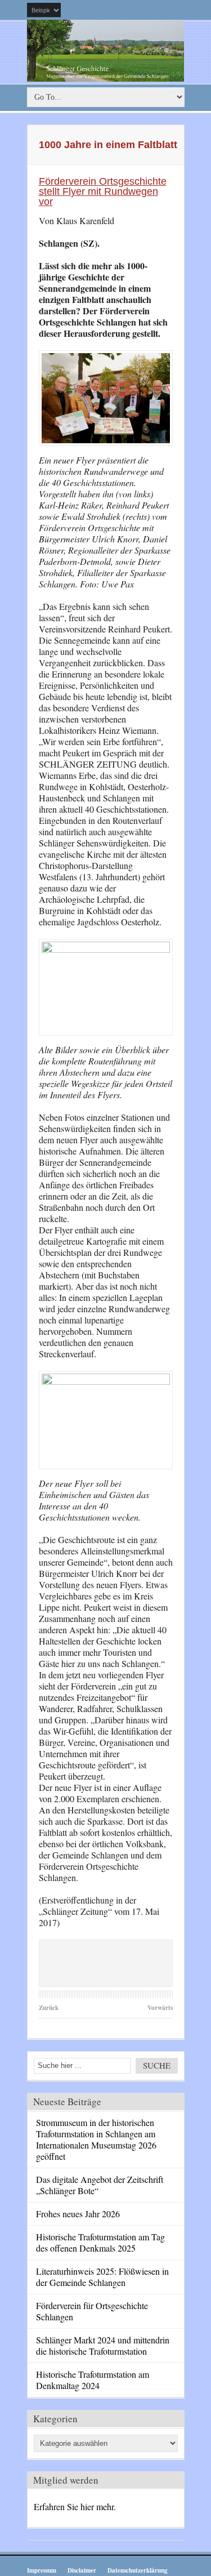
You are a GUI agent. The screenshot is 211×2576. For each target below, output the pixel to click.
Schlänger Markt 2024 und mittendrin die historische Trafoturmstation (103, 2345)
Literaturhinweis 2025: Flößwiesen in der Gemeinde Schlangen (102, 2277)
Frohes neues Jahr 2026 (78, 2214)
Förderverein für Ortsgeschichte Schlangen (92, 2311)
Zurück (49, 2008)
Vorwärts (160, 2008)
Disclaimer (82, 2570)
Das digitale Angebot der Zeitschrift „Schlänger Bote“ (100, 2185)
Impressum (42, 2570)
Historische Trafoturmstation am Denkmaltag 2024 (93, 2380)
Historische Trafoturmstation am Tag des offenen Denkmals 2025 (100, 2242)
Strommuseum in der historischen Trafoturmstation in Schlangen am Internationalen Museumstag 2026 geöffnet (96, 2139)
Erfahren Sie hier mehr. (75, 2506)
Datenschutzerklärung (138, 2570)
